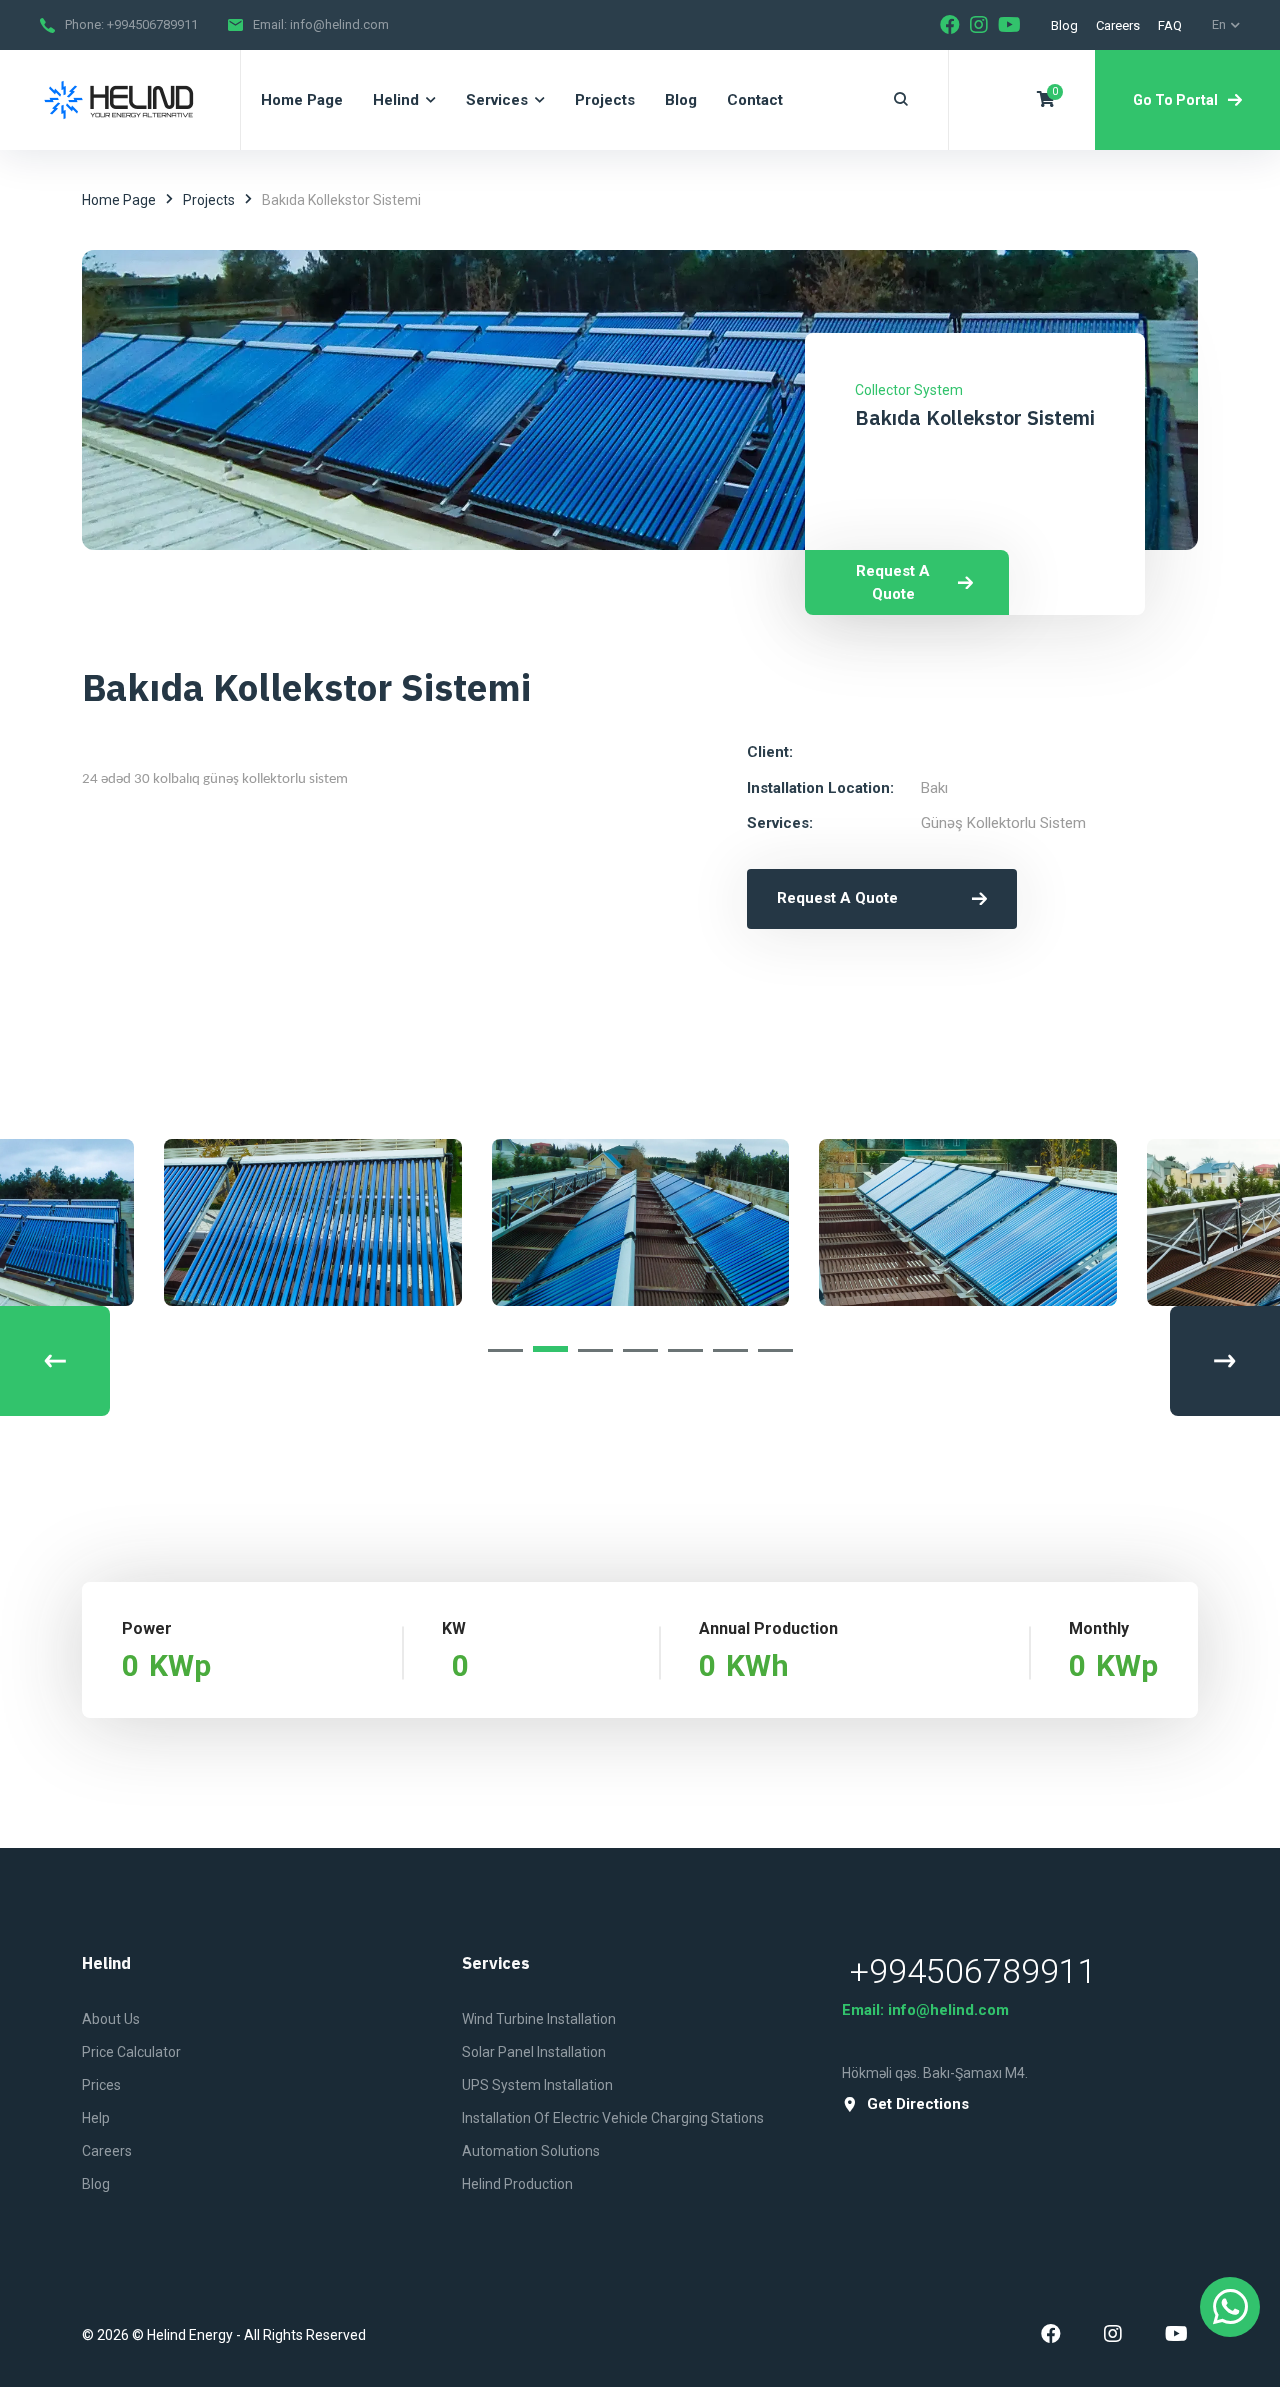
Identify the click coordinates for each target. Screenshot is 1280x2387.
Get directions (918, 2104)
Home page (119, 200)
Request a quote (893, 582)
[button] (505, 1350)
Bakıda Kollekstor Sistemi (975, 417)
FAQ (1170, 25)
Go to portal (1175, 100)
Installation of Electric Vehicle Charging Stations (613, 2118)
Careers (1118, 25)
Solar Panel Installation (534, 2052)
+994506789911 (152, 24)
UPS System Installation (537, 2085)
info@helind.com (339, 24)
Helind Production (517, 2184)
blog (1064, 25)
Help (96, 2118)
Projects (209, 200)
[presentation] (55, 1361)
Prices (101, 2085)
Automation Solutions (531, 2151)
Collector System (909, 390)
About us (111, 2019)
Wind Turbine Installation (539, 2019)
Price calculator (131, 2052)
